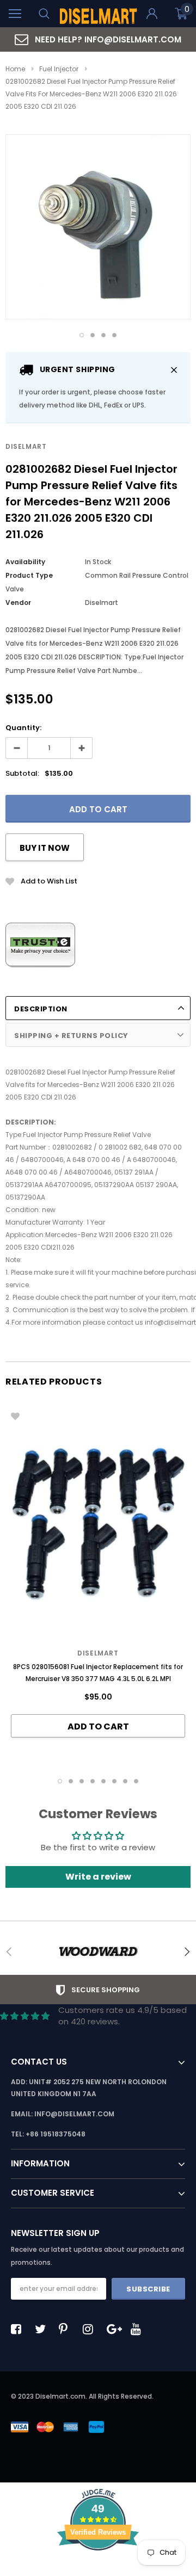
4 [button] (114, 335)
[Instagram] (91, 2329)
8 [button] (136, 1781)
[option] (98, 39)
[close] (174, 370)
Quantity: (23, 728)
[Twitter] (43, 2329)
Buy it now (45, 848)
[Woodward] (98, 1951)
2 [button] (93, 335)
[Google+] (115, 2329)
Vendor (18, 603)
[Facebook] (19, 2329)
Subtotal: (22, 773)
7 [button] (125, 1781)
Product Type (29, 575)
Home (15, 69)
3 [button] (103, 335)
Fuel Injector (59, 69)
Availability (25, 562)
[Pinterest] (67, 2329)
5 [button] (103, 1781)
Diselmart (26, 446)
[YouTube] (139, 2329)
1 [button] (82, 335)
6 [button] (114, 1781)
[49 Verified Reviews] (98, 2570)
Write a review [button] (98, 1877)
